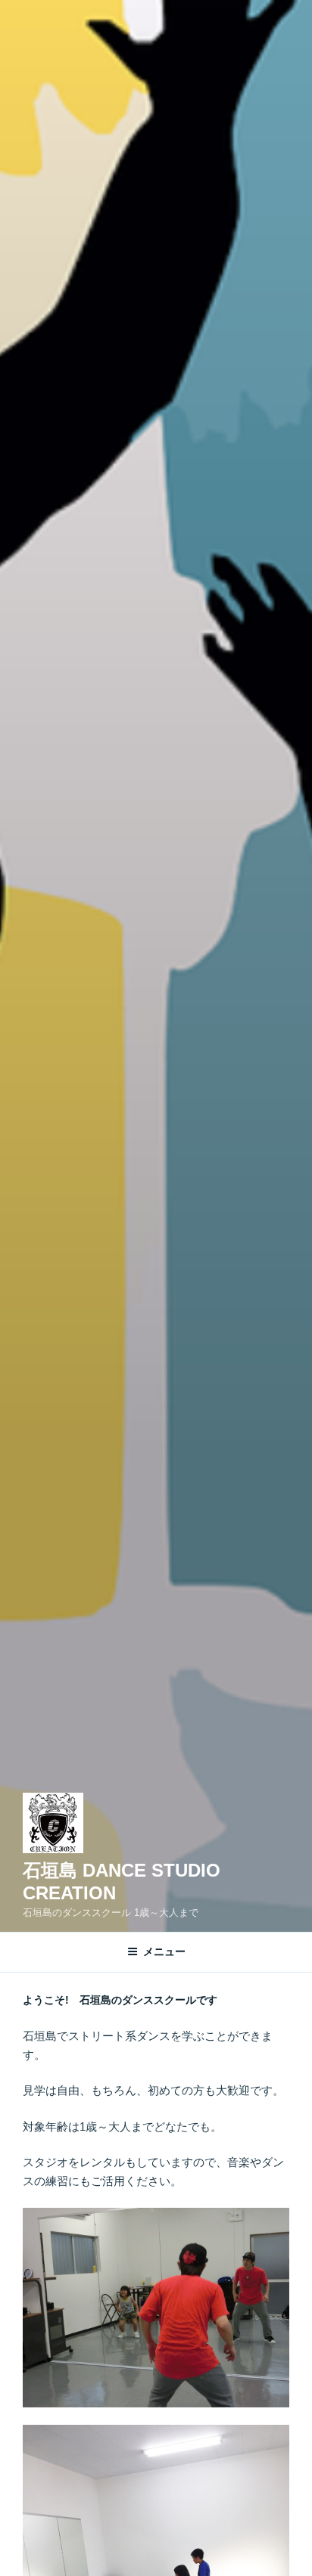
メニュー (164, 1951)
